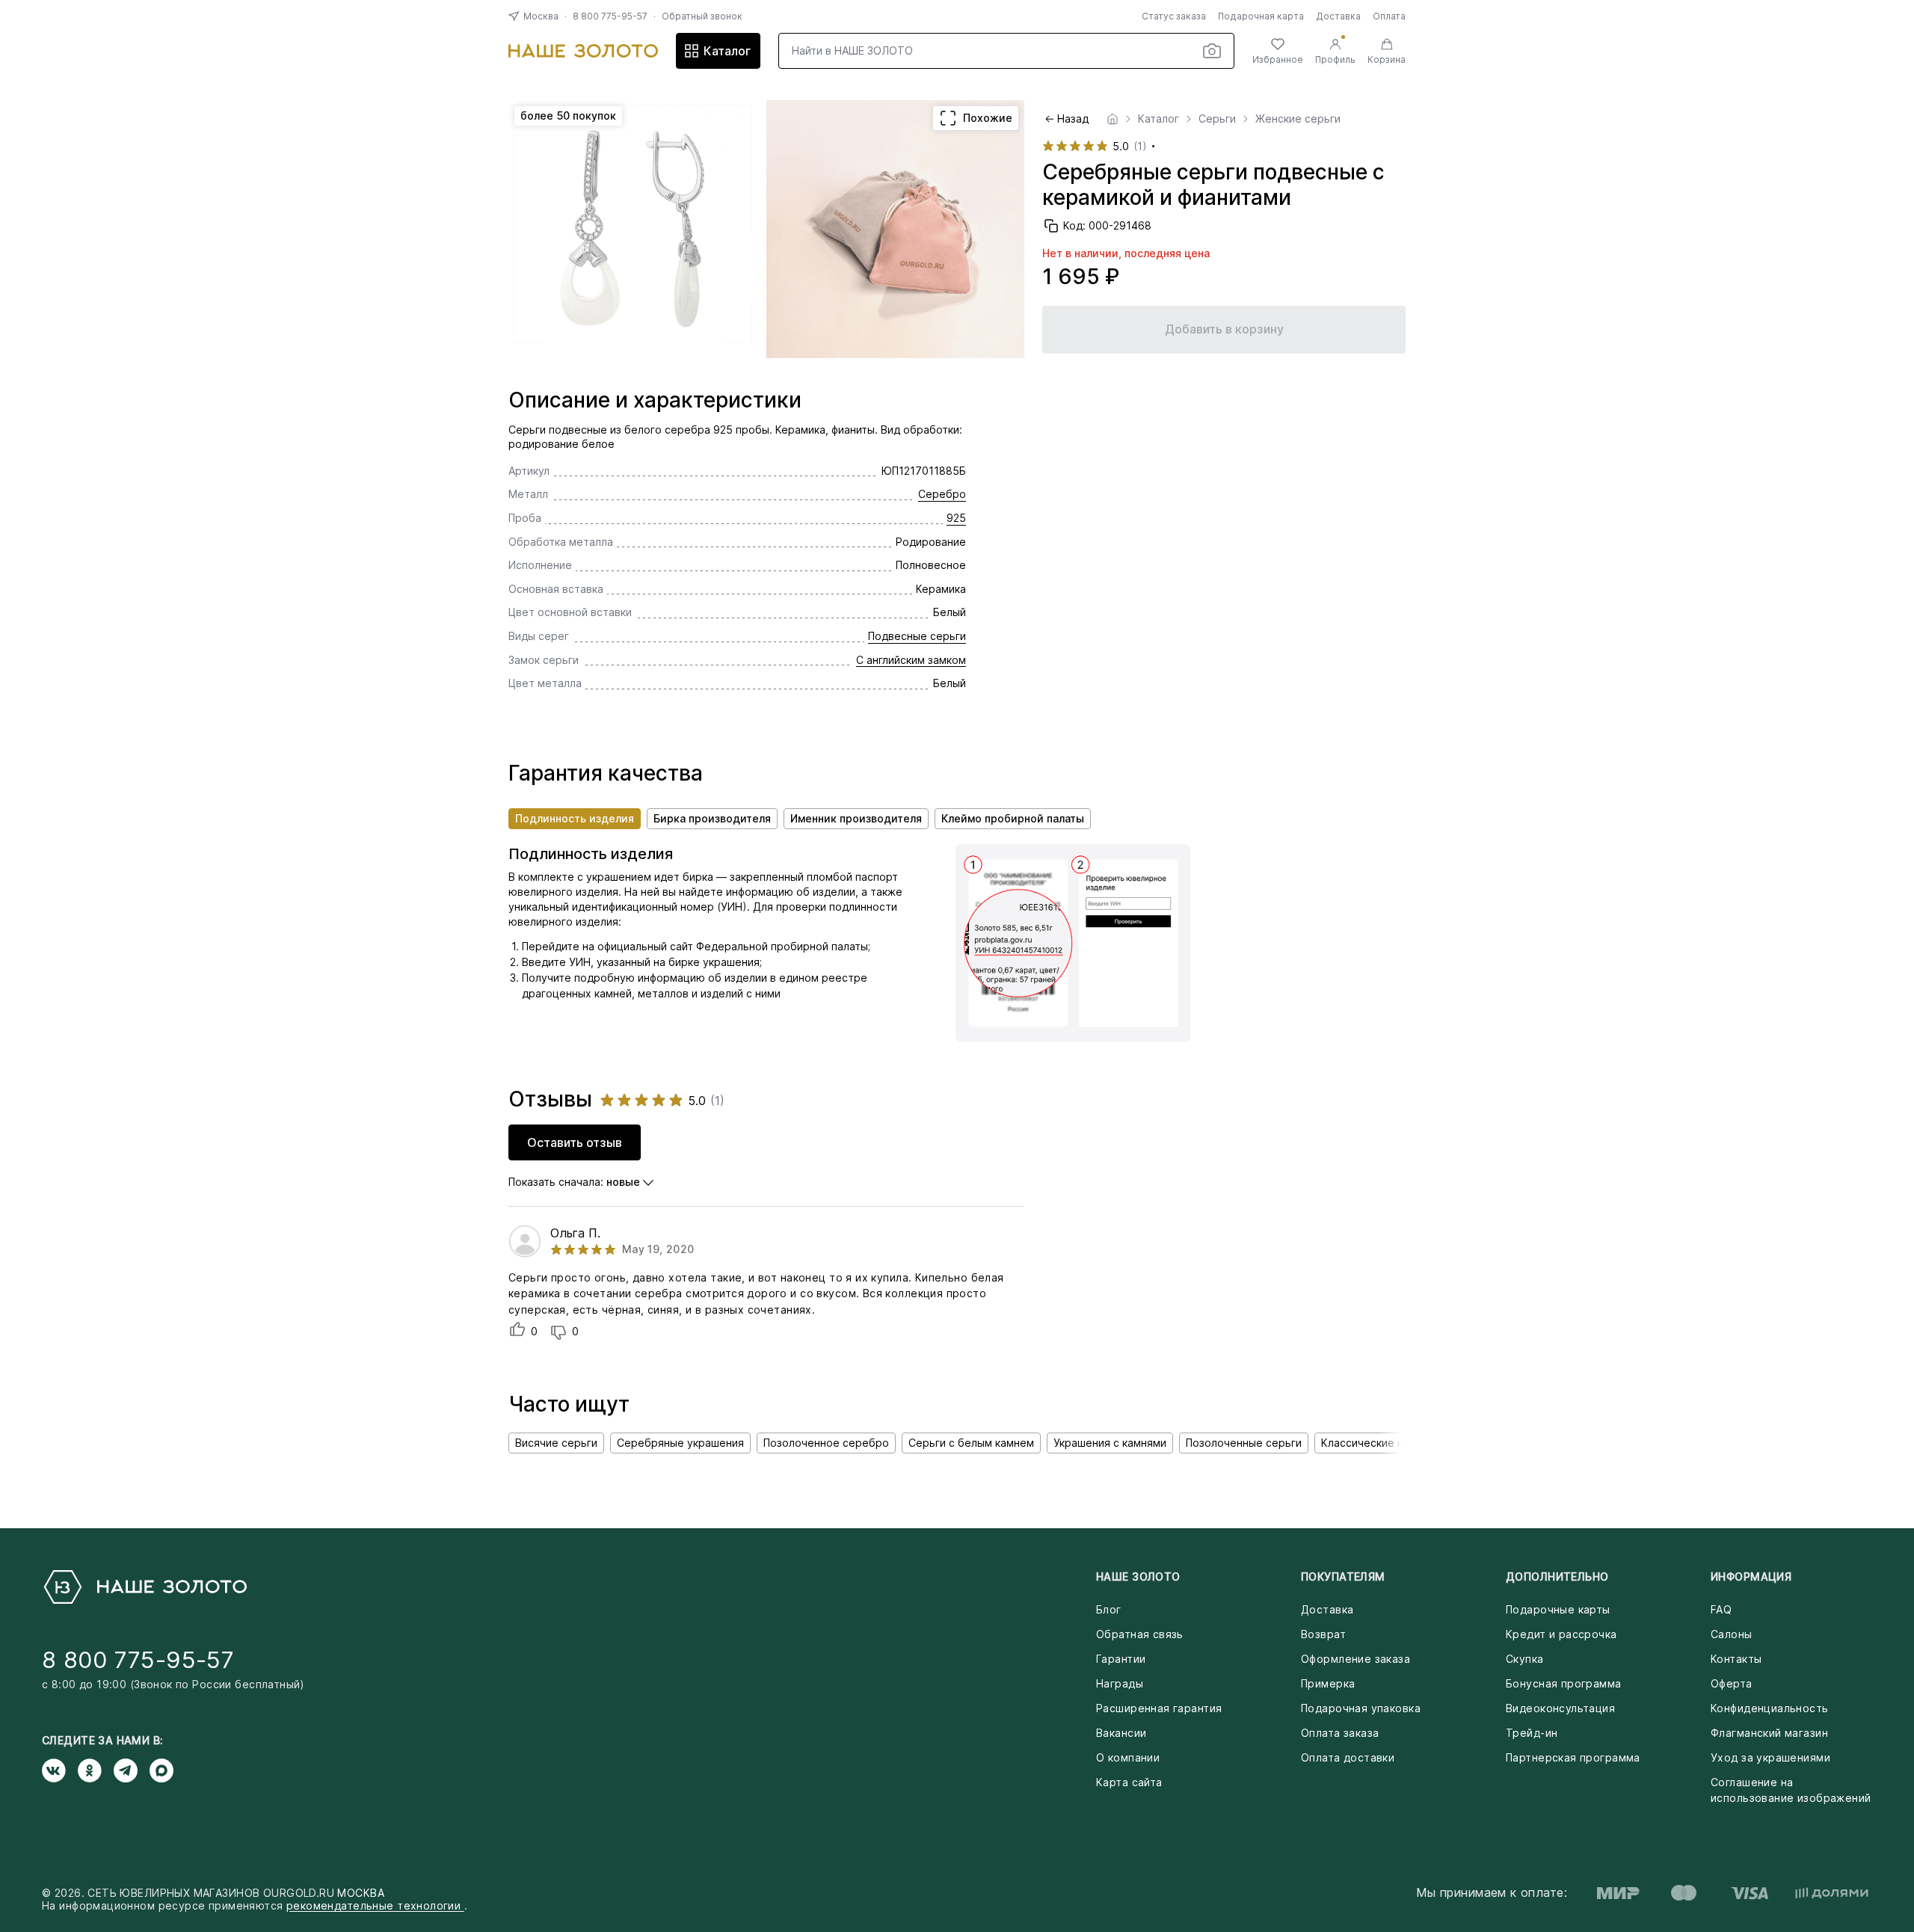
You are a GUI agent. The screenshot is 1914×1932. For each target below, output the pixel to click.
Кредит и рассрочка (1561, 1634)
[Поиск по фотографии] (1212, 51)
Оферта (1732, 1683)
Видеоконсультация (1560, 1708)
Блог (1109, 1609)
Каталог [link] (1158, 119)
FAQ (1721, 1609)
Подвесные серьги (917, 636)
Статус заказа (1174, 16)
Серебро (942, 494)
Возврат (1323, 1634)
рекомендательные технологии (375, 1905)
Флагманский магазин (1769, 1733)
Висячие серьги (556, 1443)
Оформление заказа (1356, 1659)
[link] (1113, 119)
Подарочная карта (1261, 16)
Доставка (1338, 16)
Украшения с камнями (1110, 1443)
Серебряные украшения (680, 1443)
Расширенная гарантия (1159, 1708)
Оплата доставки (1348, 1757)
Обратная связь (1140, 1634)
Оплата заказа (1340, 1733)
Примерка (1328, 1683)
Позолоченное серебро (826, 1443)
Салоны (1732, 1634)
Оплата (1389, 16)
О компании (1128, 1757)
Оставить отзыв (575, 1142)
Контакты (1736, 1659)
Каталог (727, 51)
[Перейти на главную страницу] (583, 51)
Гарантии (1121, 1659)
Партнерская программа (1573, 1757)
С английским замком (911, 660)
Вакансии (1121, 1733)
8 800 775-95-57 (610, 16)
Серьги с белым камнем (971, 1443)
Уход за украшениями (1770, 1757)
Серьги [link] (1217, 119)
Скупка (1525, 1659)
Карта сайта (1129, 1782)
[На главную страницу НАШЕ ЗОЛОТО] (144, 1587)
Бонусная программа (1564, 1683)
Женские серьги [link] (1298, 119)
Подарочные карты (1558, 1609)
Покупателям (1343, 1576)
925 (956, 518)
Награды (1120, 1683)
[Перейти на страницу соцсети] (60, 1771)
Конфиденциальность (1770, 1708)
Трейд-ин (1532, 1733)
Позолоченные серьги (1244, 1443)
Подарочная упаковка (1361, 1708)
